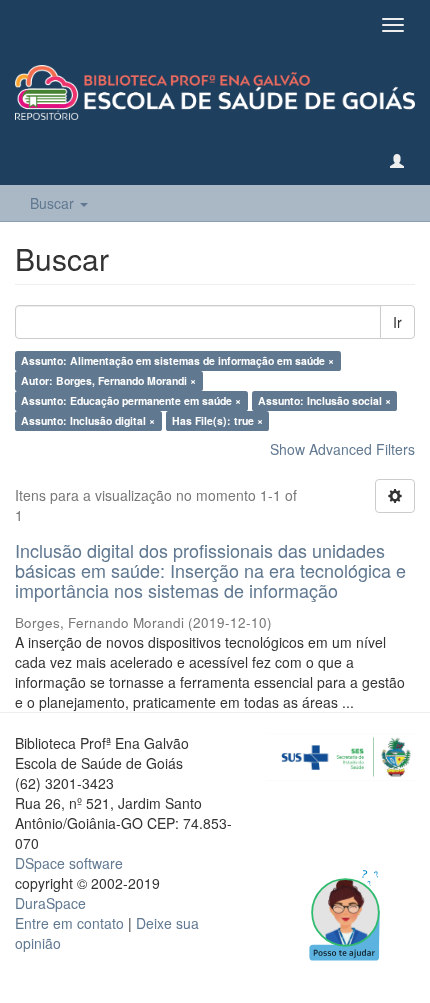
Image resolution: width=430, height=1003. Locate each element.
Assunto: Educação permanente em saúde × (131, 400)
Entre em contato (69, 923)
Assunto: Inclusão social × (324, 400)
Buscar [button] (54, 203)
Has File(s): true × (217, 420)
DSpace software (69, 863)
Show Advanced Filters (342, 449)
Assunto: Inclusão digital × (88, 420)
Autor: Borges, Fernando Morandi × (108, 380)
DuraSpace (50, 903)
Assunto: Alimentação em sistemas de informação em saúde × (177, 360)
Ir (397, 322)
